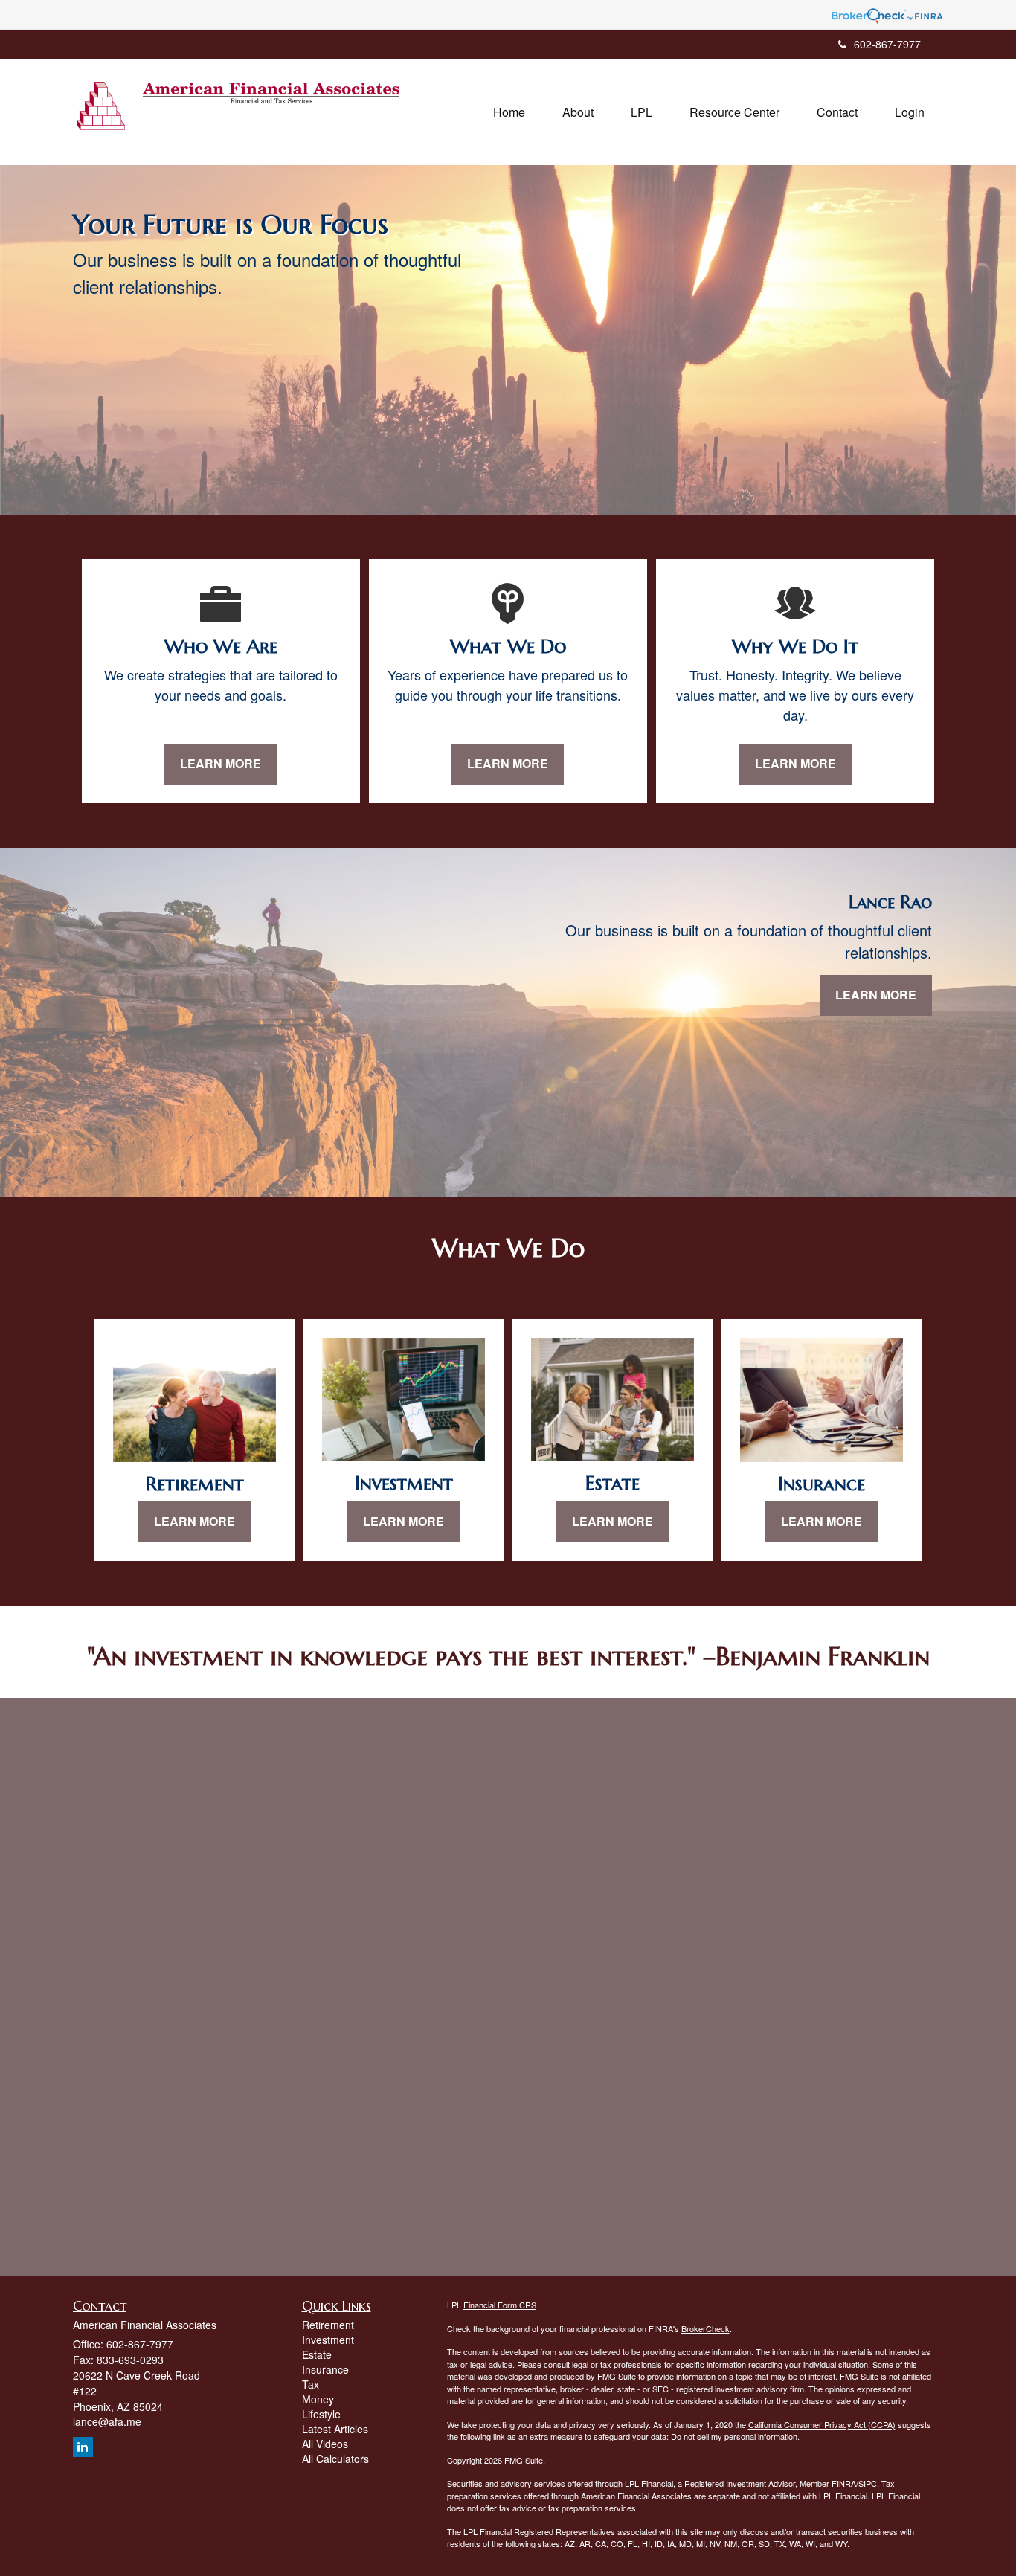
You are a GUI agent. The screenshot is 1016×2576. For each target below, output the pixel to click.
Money (318, 2399)
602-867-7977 (887, 44)
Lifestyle (321, 2414)
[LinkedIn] (83, 2447)
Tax (311, 2384)
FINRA (844, 2483)
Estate (317, 2354)
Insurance (325, 2369)
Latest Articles (335, 2429)
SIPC (868, 2483)
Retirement (328, 2325)
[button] (578, 112)
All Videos (325, 2444)
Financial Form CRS (500, 2305)
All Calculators (335, 2459)
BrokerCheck (705, 2328)
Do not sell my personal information (734, 2436)
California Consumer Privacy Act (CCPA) (822, 2424)
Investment (328, 2340)
